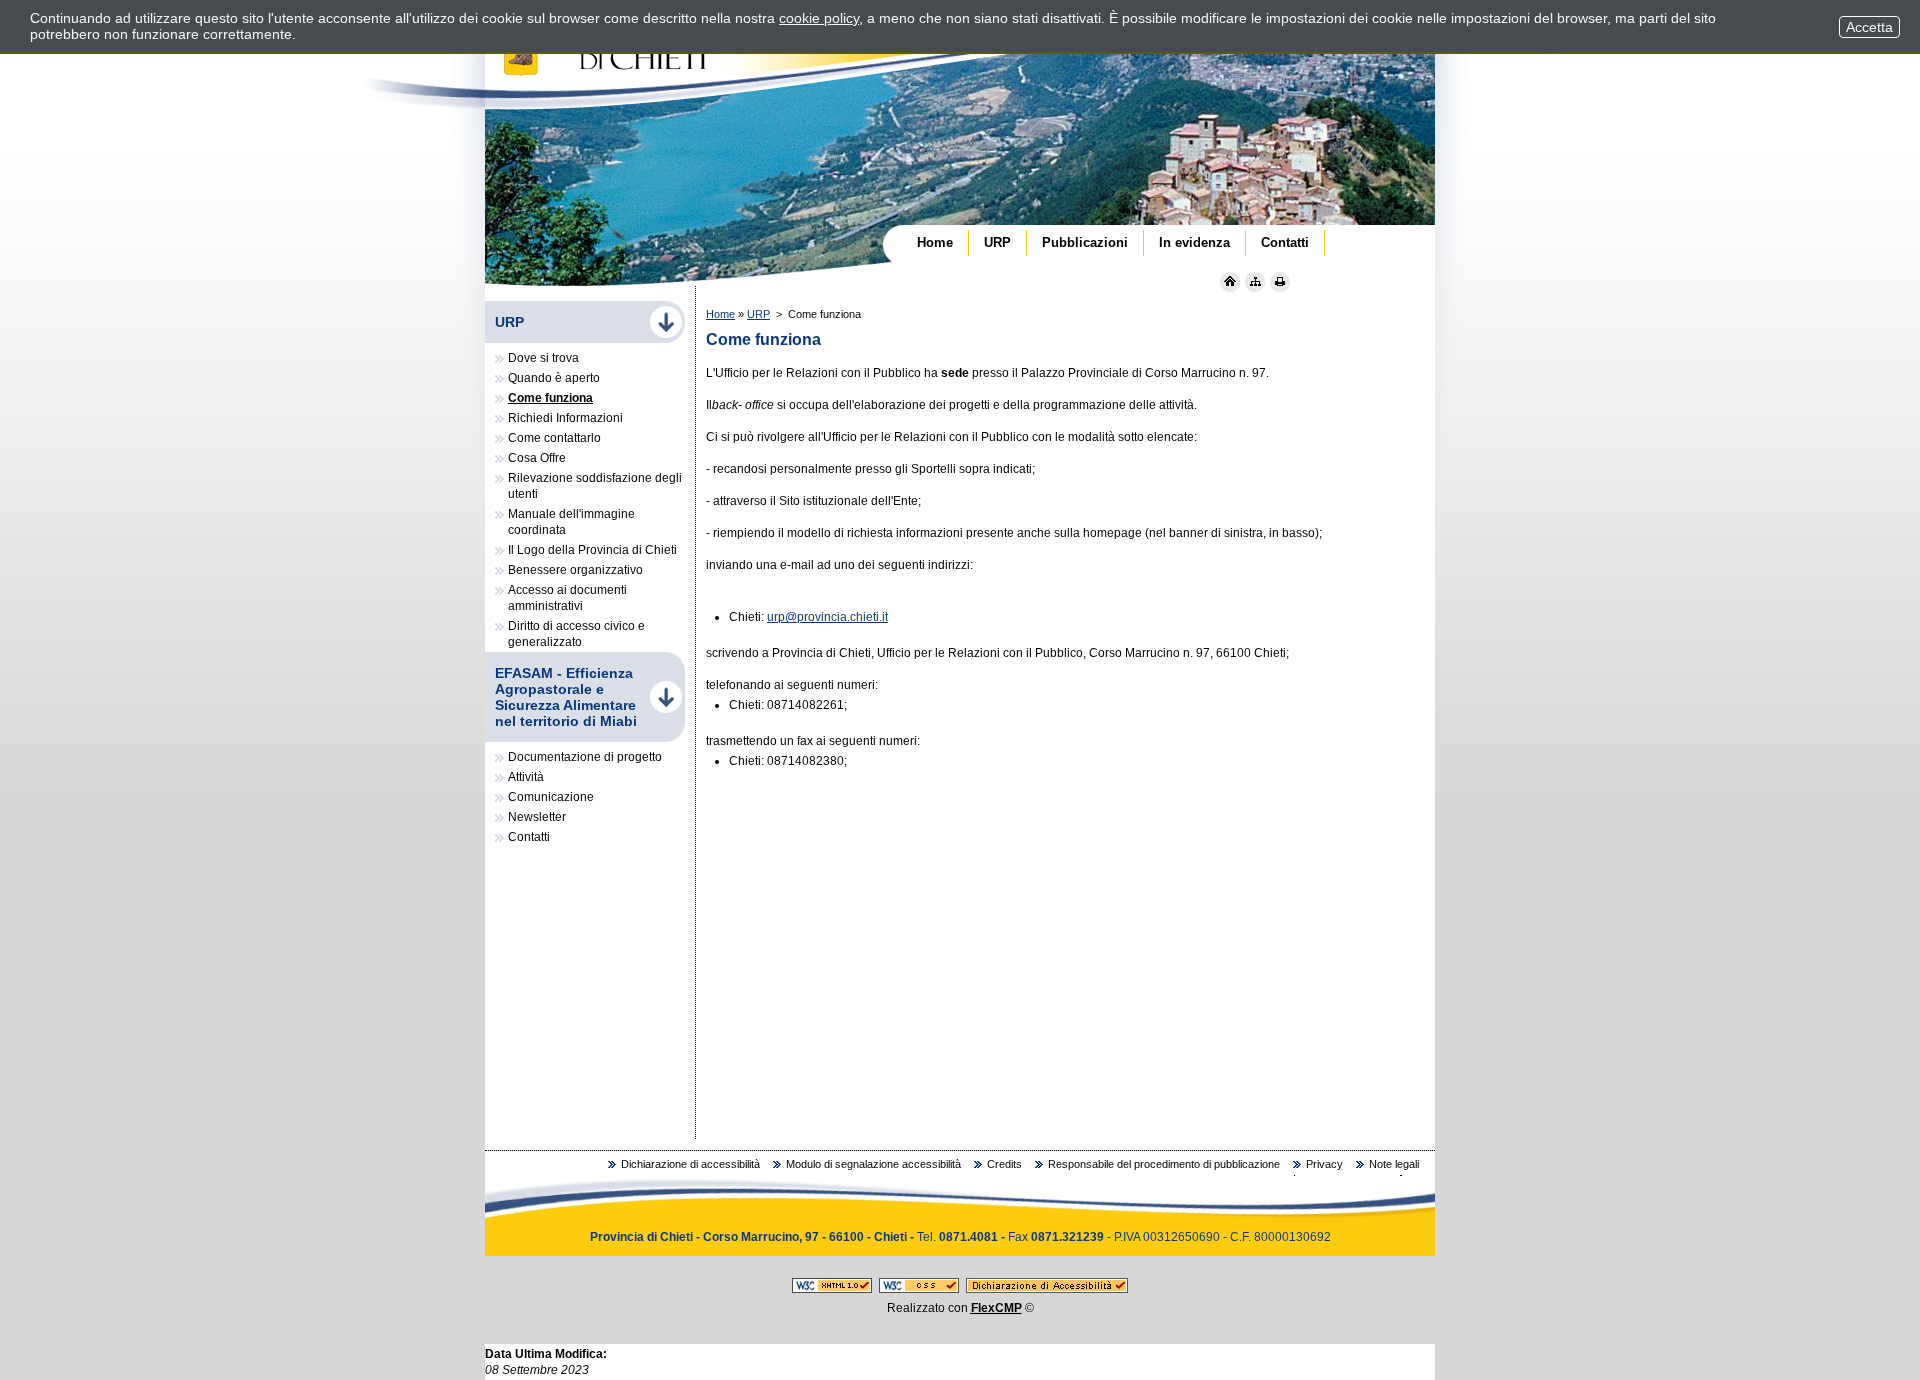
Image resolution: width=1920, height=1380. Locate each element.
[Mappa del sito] (1255, 282)
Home (720, 314)
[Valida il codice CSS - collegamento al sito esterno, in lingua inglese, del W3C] (919, 1289)
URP (758, 314)
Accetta (1869, 27)
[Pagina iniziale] (1230, 282)
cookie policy (819, 18)
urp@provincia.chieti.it (827, 617)
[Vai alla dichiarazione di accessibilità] (1047, 1289)
